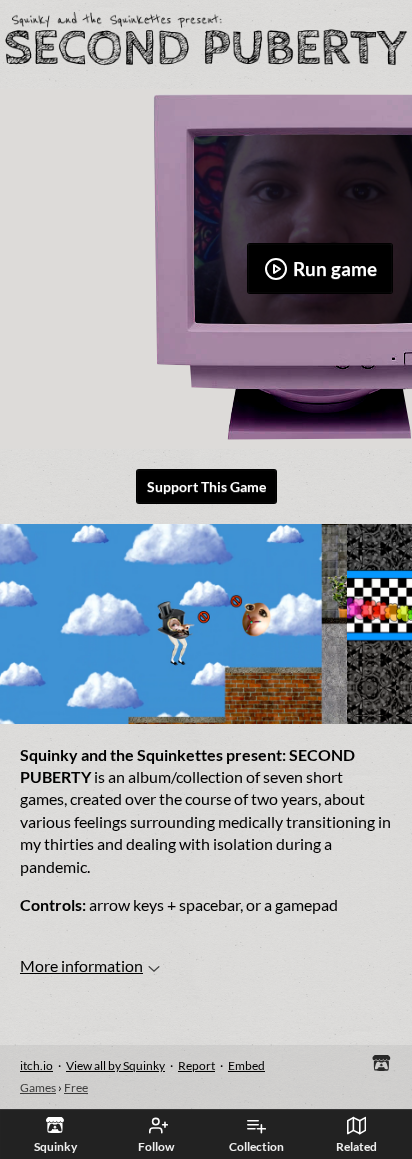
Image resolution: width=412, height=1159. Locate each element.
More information (81, 965)
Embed (246, 1065)
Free (76, 1087)
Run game (335, 268)
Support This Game (206, 486)
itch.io (36, 1065)
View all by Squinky (115, 1065)
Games (38, 1087)
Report (196, 1065)
